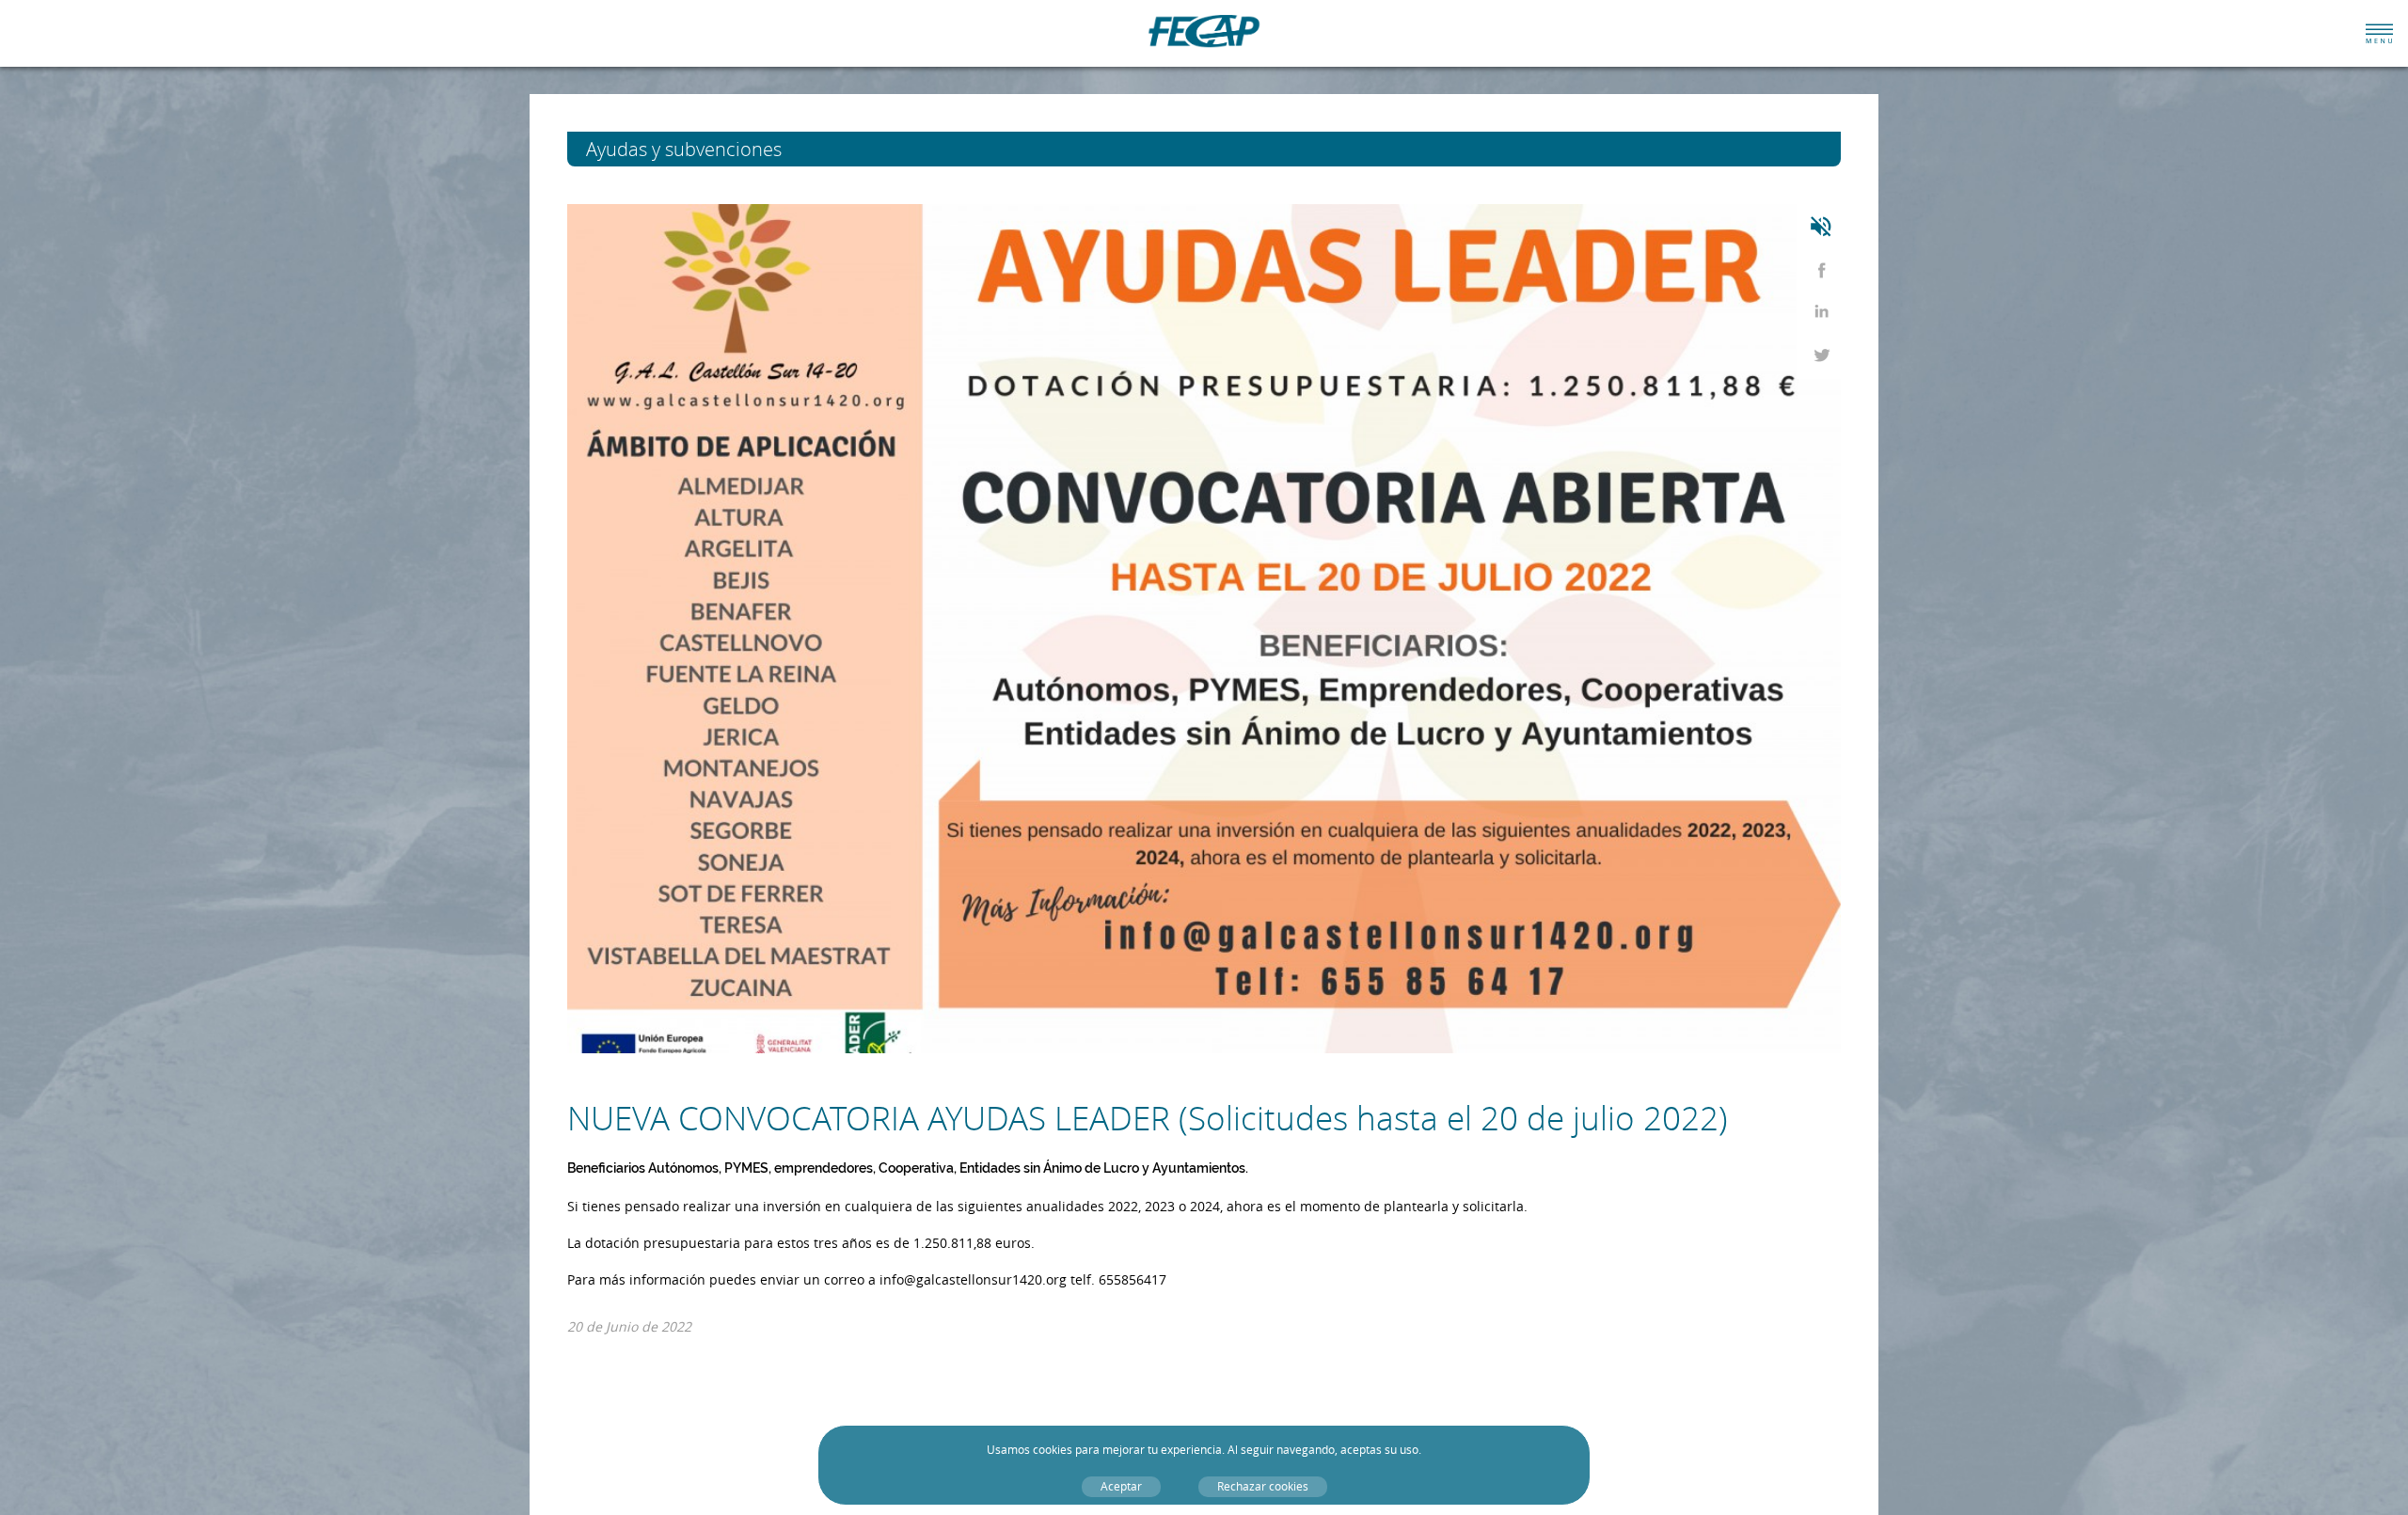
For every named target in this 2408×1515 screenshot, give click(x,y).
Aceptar (1121, 1486)
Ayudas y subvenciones (719, 149)
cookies (1053, 1450)
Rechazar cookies (1263, 1486)
